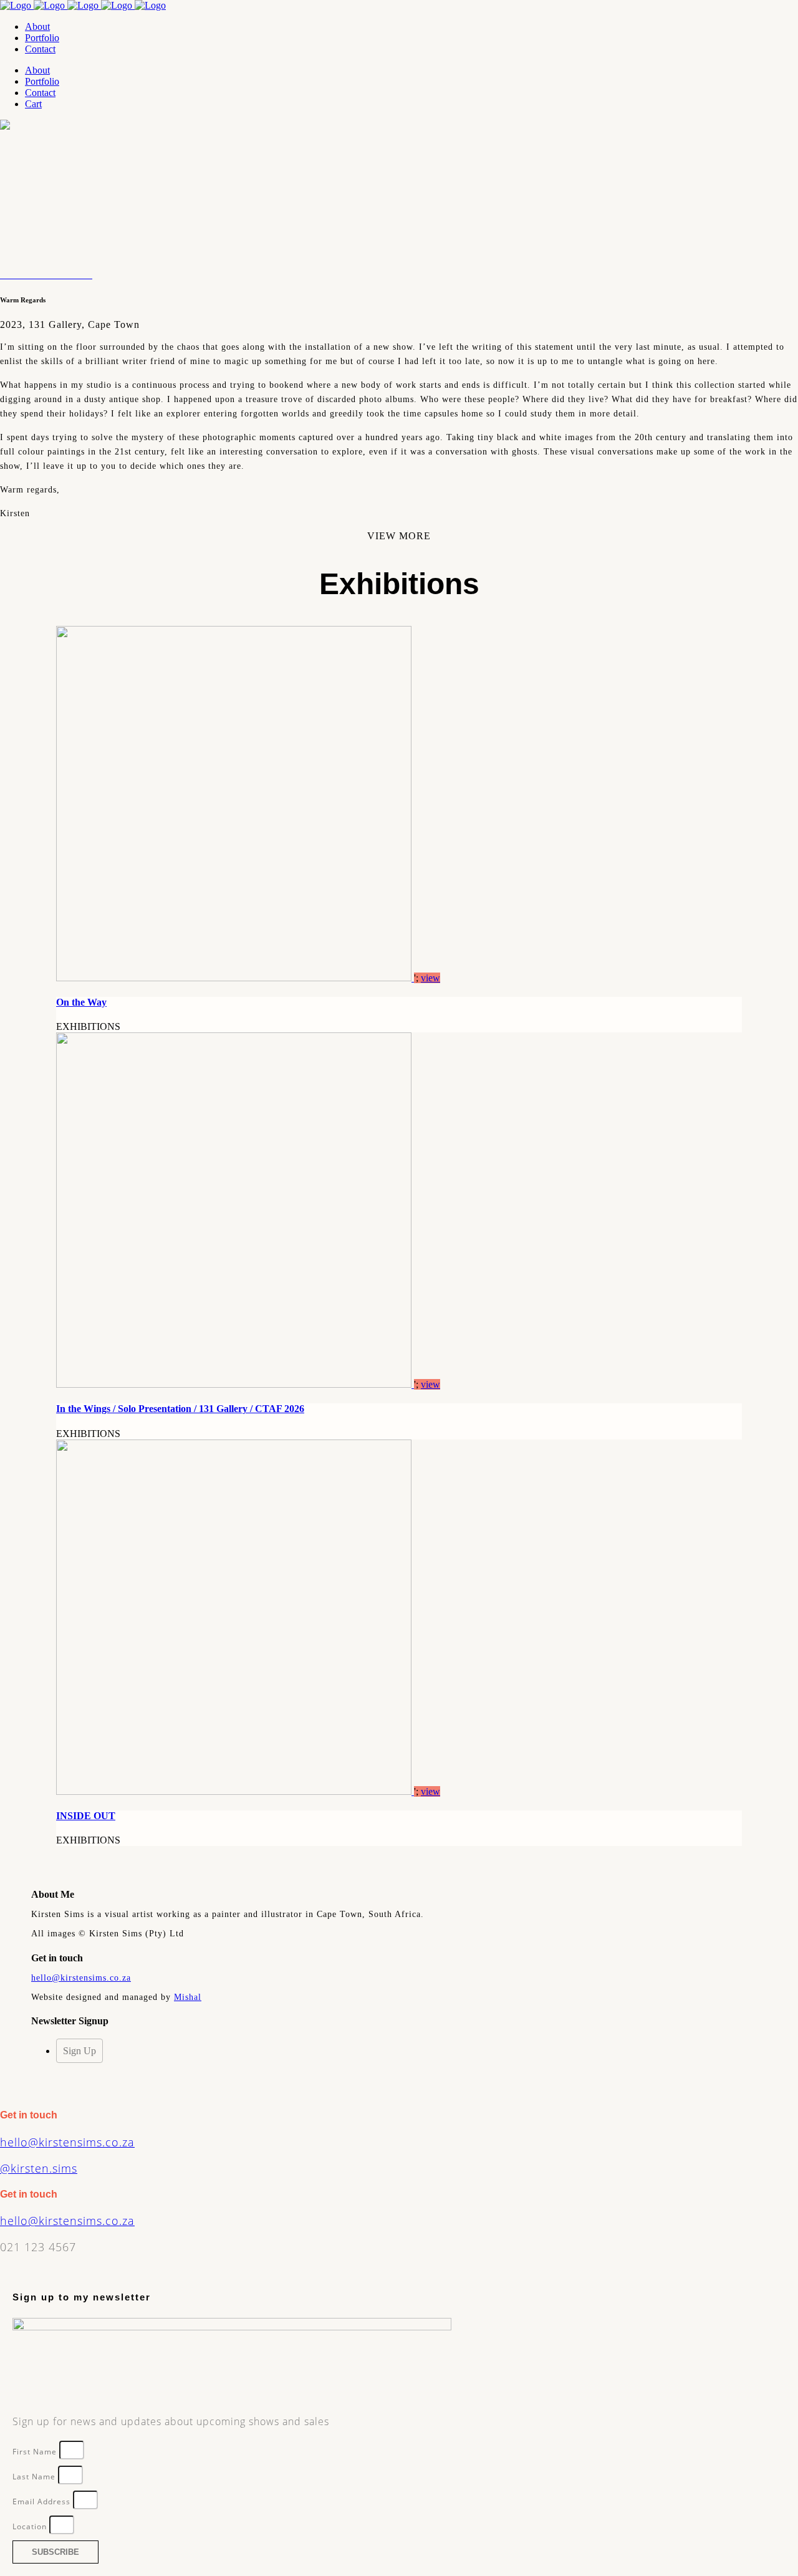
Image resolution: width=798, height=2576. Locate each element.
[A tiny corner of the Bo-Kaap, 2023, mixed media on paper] (24, 275)
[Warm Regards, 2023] (16, 275)
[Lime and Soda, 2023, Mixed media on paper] (39, 275)
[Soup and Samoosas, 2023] (9, 275)
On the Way (81, 1002)
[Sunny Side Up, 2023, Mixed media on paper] (1, 275)
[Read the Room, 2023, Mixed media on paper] (54, 275)
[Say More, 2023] (6, 275)
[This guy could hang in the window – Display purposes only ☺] (46, 275)
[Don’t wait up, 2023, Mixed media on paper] (91, 275)
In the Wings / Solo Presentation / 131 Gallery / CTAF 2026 (180, 1409)
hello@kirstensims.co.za (81, 1978)
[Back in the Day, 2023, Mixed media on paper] (61, 275)
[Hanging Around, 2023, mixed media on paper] (29, 275)
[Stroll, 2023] (14, 275)
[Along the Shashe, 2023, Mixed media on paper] (56, 275)
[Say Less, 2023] (11, 275)
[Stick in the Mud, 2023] (4, 275)
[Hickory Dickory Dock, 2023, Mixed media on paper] (41, 275)
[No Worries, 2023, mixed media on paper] (19, 275)
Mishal (188, 1997)
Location (31, 2526)
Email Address (43, 2502)
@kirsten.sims (39, 2168)
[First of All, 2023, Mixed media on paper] (49, 275)
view (430, 978)
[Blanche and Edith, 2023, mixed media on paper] (34, 275)
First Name (36, 2452)
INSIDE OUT (86, 1816)
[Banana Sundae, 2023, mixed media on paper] (26, 275)
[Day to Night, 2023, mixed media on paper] (31, 275)
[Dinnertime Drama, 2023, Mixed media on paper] (59, 275)
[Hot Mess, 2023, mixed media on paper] (36, 275)
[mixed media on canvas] (44, 275)
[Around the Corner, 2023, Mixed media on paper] (51, 275)
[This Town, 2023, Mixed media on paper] (64, 275)
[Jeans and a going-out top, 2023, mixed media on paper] (21, 275)
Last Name (35, 2477)
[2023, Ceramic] (66, 275)
